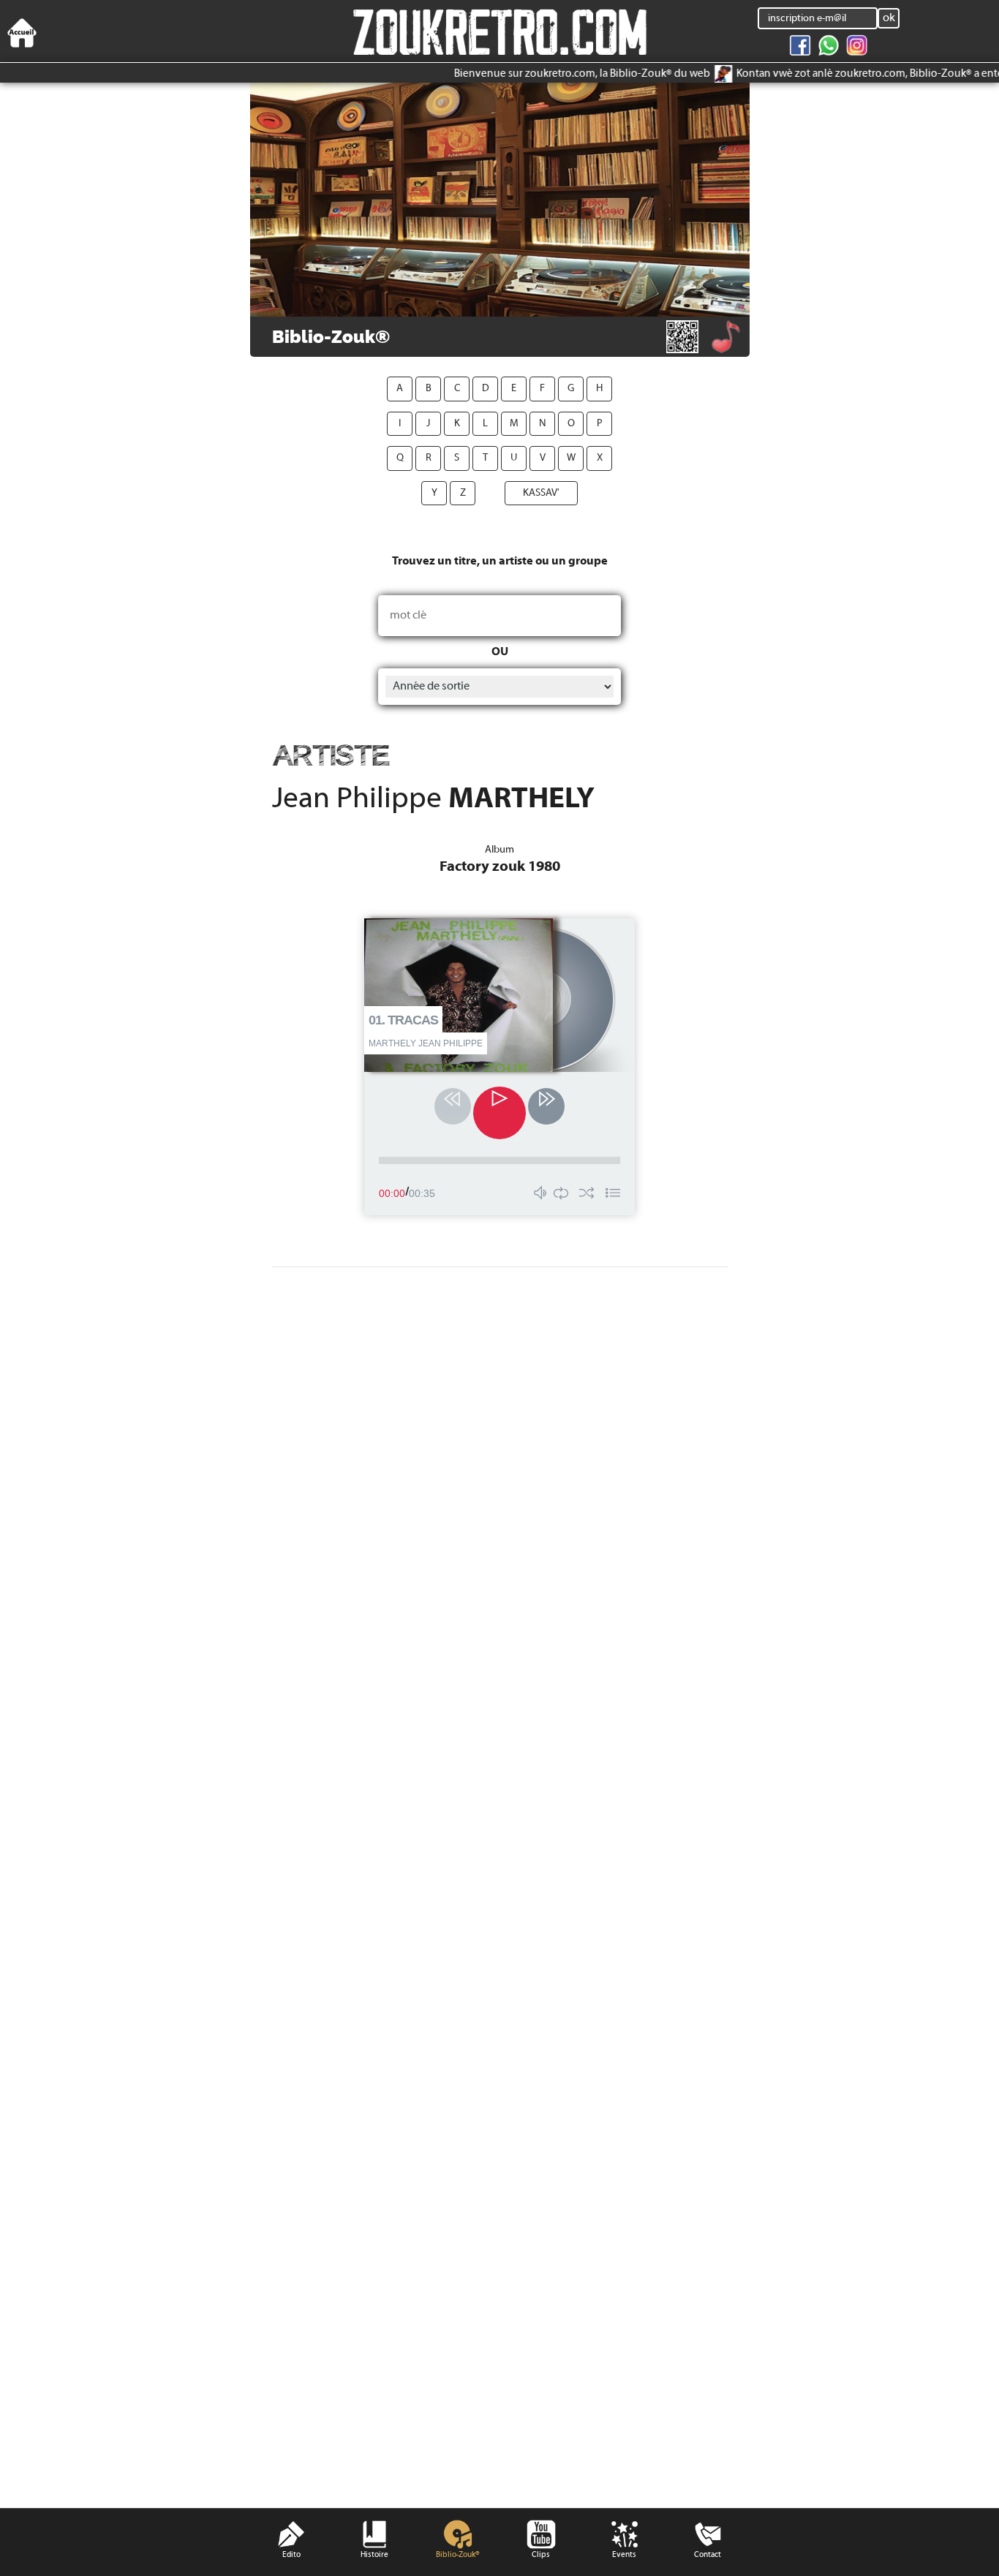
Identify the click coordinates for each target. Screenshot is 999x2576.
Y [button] (434, 493)
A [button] (400, 389)
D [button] (486, 389)
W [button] (571, 458)
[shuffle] (590, 1196)
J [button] (428, 424)
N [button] (543, 424)
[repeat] (561, 1196)
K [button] (457, 424)
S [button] (457, 458)
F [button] (542, 389)
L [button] (485, 424)
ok (889, 18)
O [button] (571, 424)
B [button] (429, 389)
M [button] (514, 424)
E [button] (514, 389)
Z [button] (463, 493)
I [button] (400, 424)
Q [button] (400, 458)
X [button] (600, 458)
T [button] (485, 458)
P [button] (600, 424)
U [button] (514, 458)
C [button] (457, 389)
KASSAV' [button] (541, 493)
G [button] (571, 389)
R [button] (429, 458)
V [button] (543, 458)
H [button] (599, 389)
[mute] (540, 1196)
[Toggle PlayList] (613, 1196)
